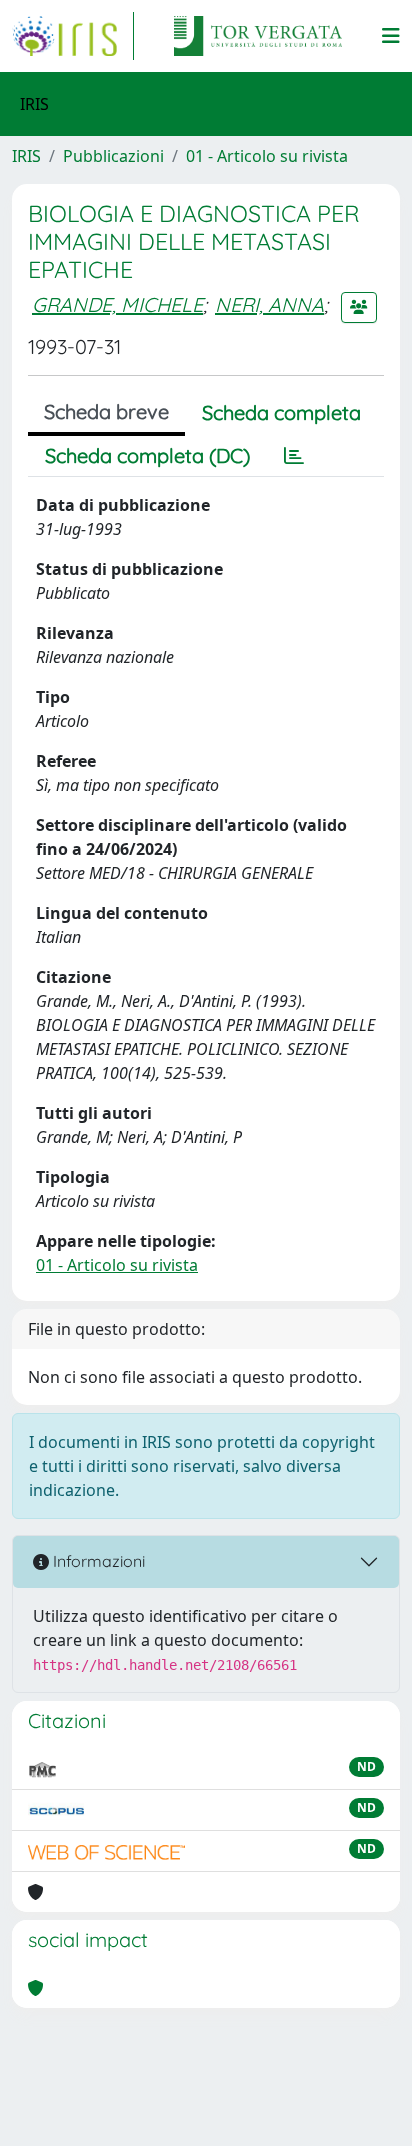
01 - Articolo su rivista (267, 156)
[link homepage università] (258, 36)
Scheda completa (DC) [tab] (147, 455)
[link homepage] (73, 36)
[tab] (294, 456)
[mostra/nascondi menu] (391, 36)
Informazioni (97, 1561)
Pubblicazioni (113, 156)
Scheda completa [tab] (281, 412)
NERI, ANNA (269, 304)
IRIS (26, 156)
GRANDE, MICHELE (117, 304)
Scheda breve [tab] (106, 411)
